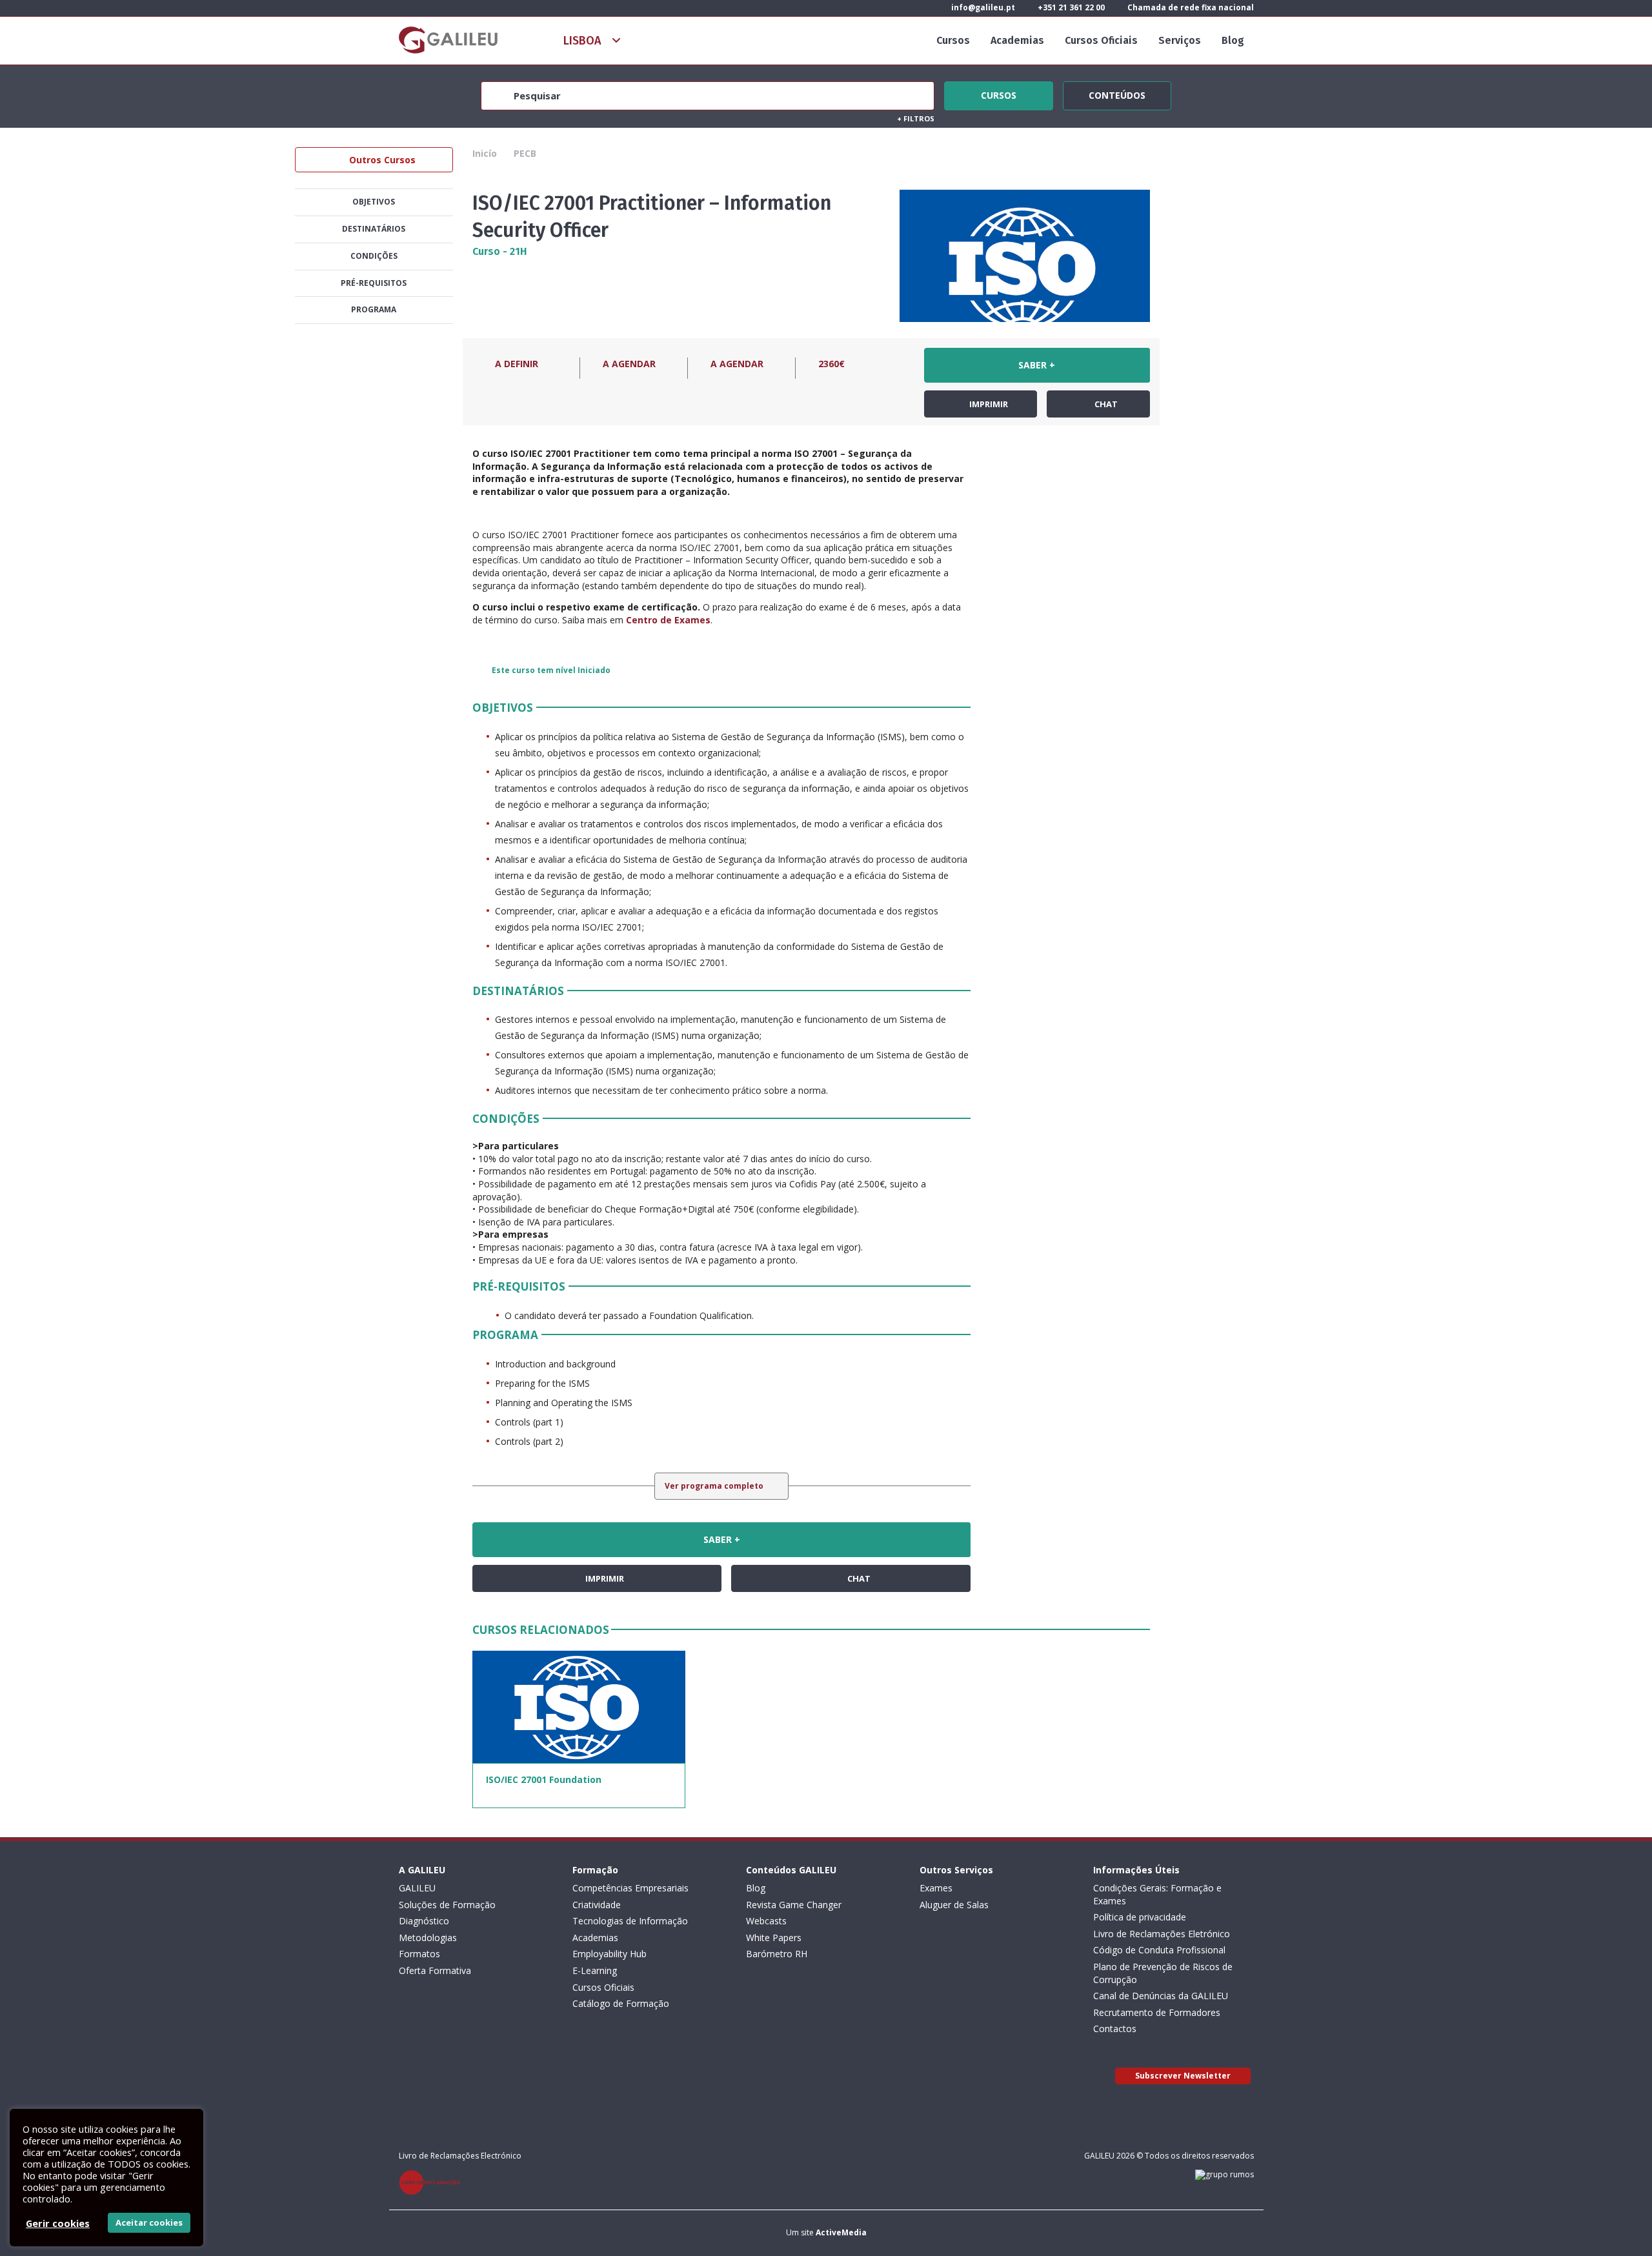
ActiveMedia (841, 2232)
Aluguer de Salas (954, 1905)
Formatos (419, 1954)
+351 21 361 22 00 (1070, 7)
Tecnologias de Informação (630, 1921)
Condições (374, 256)
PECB (525, 153)
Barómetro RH (777, 1954)
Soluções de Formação (447, 1905)
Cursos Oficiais (1101, 40)
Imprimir (988, 404)
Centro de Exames (668, 620)
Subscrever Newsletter (1183, 2076)
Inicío (485, 153)
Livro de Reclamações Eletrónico (1162, 1934)
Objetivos (374, 202)
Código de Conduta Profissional (1159, 1950)
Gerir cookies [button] (58, 2223)
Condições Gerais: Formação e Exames (1157, 1894)
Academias (1017, 40)
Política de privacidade (1140, 1917)
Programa (374, 309)
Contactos (1115, 2029)
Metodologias (428, 1938)
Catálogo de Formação (621, 2003)
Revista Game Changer (794, 1905)
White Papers (774, 1938)
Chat (1105, 404)
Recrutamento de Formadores (1157, 2012)
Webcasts (766, 1921)
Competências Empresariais (630, 1888)
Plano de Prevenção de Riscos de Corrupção (1163, 1973)
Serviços (1180, 40)
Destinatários (374, 229)
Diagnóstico (424, 1921)
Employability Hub (609, 1954)
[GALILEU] (448, 40)
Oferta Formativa (435, 1970)
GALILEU (417, 1888)
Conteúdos (1117, 94)
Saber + (1037, 365)
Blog (1233, 40)
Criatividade (597, 1905)
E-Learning (595, 1970)
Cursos (953, 40)
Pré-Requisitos (374, 283)
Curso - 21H (500, 251)
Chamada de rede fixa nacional (1190, 7)
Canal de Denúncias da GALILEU (1161, 1996)
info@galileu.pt (982, 7)
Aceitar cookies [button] (149, 2222)
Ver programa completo (715, 1486)
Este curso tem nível (551, 670)
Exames (936, 1888)
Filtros (916, 118)
